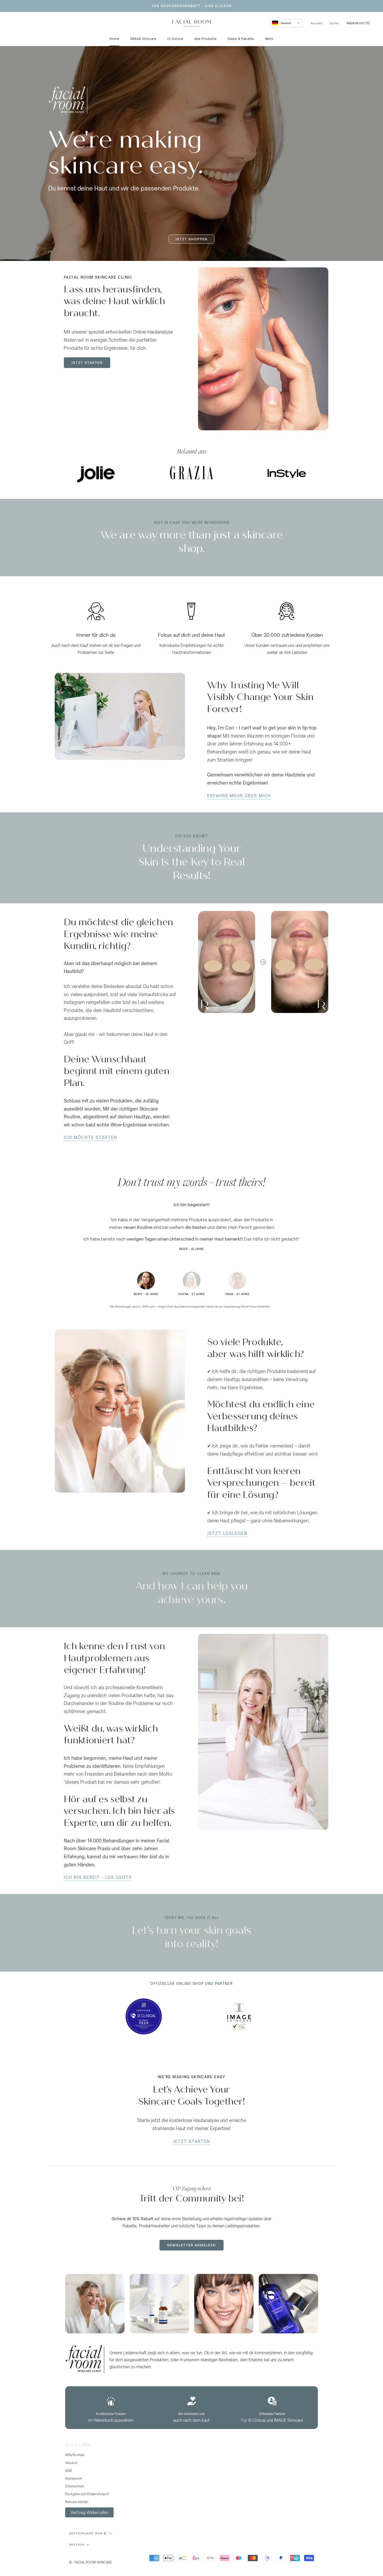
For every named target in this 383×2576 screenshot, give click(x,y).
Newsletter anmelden (191, 2245)
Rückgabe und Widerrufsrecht (87, 2494)
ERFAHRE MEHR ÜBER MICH (239, 796)
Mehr (269, 39)
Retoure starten (77, 2502)
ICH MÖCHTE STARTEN (91, 1137)
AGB (68, 2471)
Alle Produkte (206, 39)
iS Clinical (175, 39)
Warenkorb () (358, 23)
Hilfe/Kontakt (75, 2455)
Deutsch (77, 2545)
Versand (71, 2463)
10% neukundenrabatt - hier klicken (192, 6)
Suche (334, 23)
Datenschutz (75, 2486)
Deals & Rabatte (241, 39)
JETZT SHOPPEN (191, 239)
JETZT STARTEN (87, 363)
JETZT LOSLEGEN (227, 1533)
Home (114, 39)
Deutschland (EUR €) (88, 2533)
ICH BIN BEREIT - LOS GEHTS (98, 1877)
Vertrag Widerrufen (89, 2512)
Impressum (73, 2478)
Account (317, 23)
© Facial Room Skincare (95, 2556)
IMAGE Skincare (143, 39)
